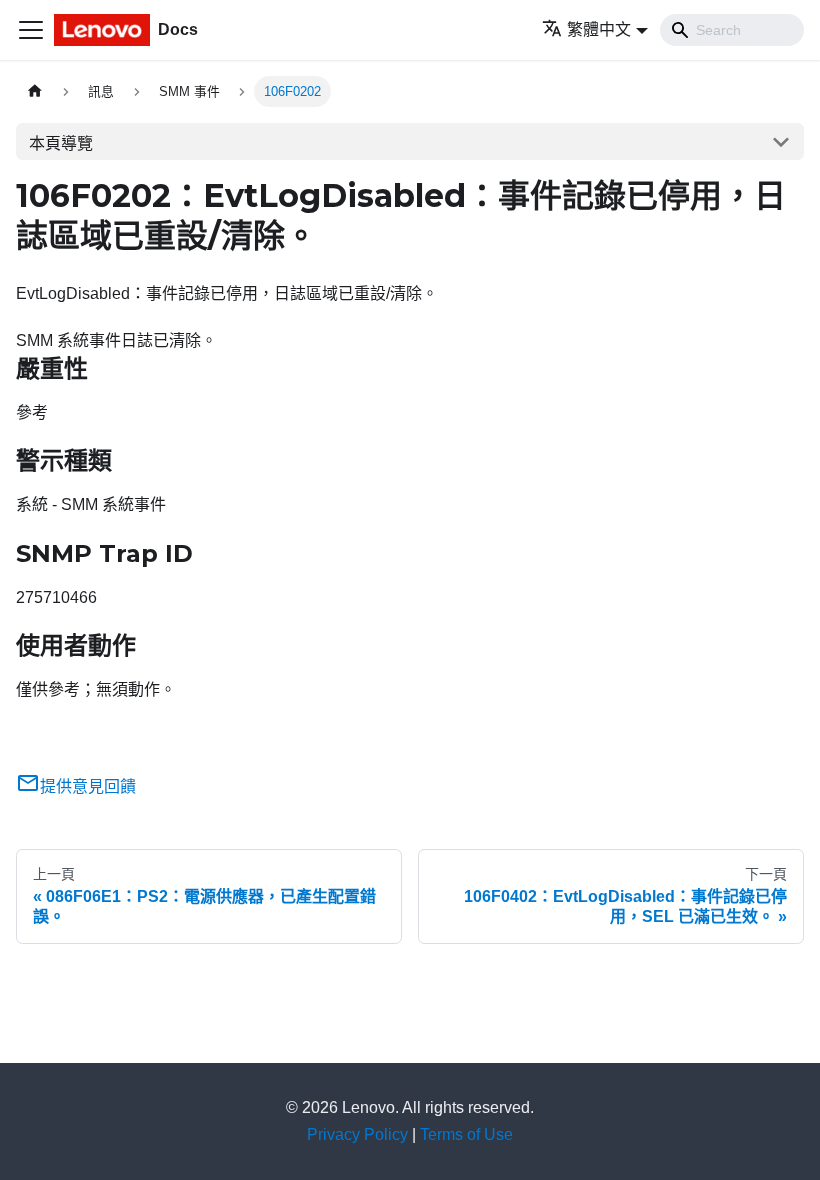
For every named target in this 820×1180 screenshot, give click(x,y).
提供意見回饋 (88, 786)
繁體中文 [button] (599, 29)
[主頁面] (35, 91)
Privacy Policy (357, 1134)
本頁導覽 (61, 143)
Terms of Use (466, 1134)
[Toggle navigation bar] (31, 30)
